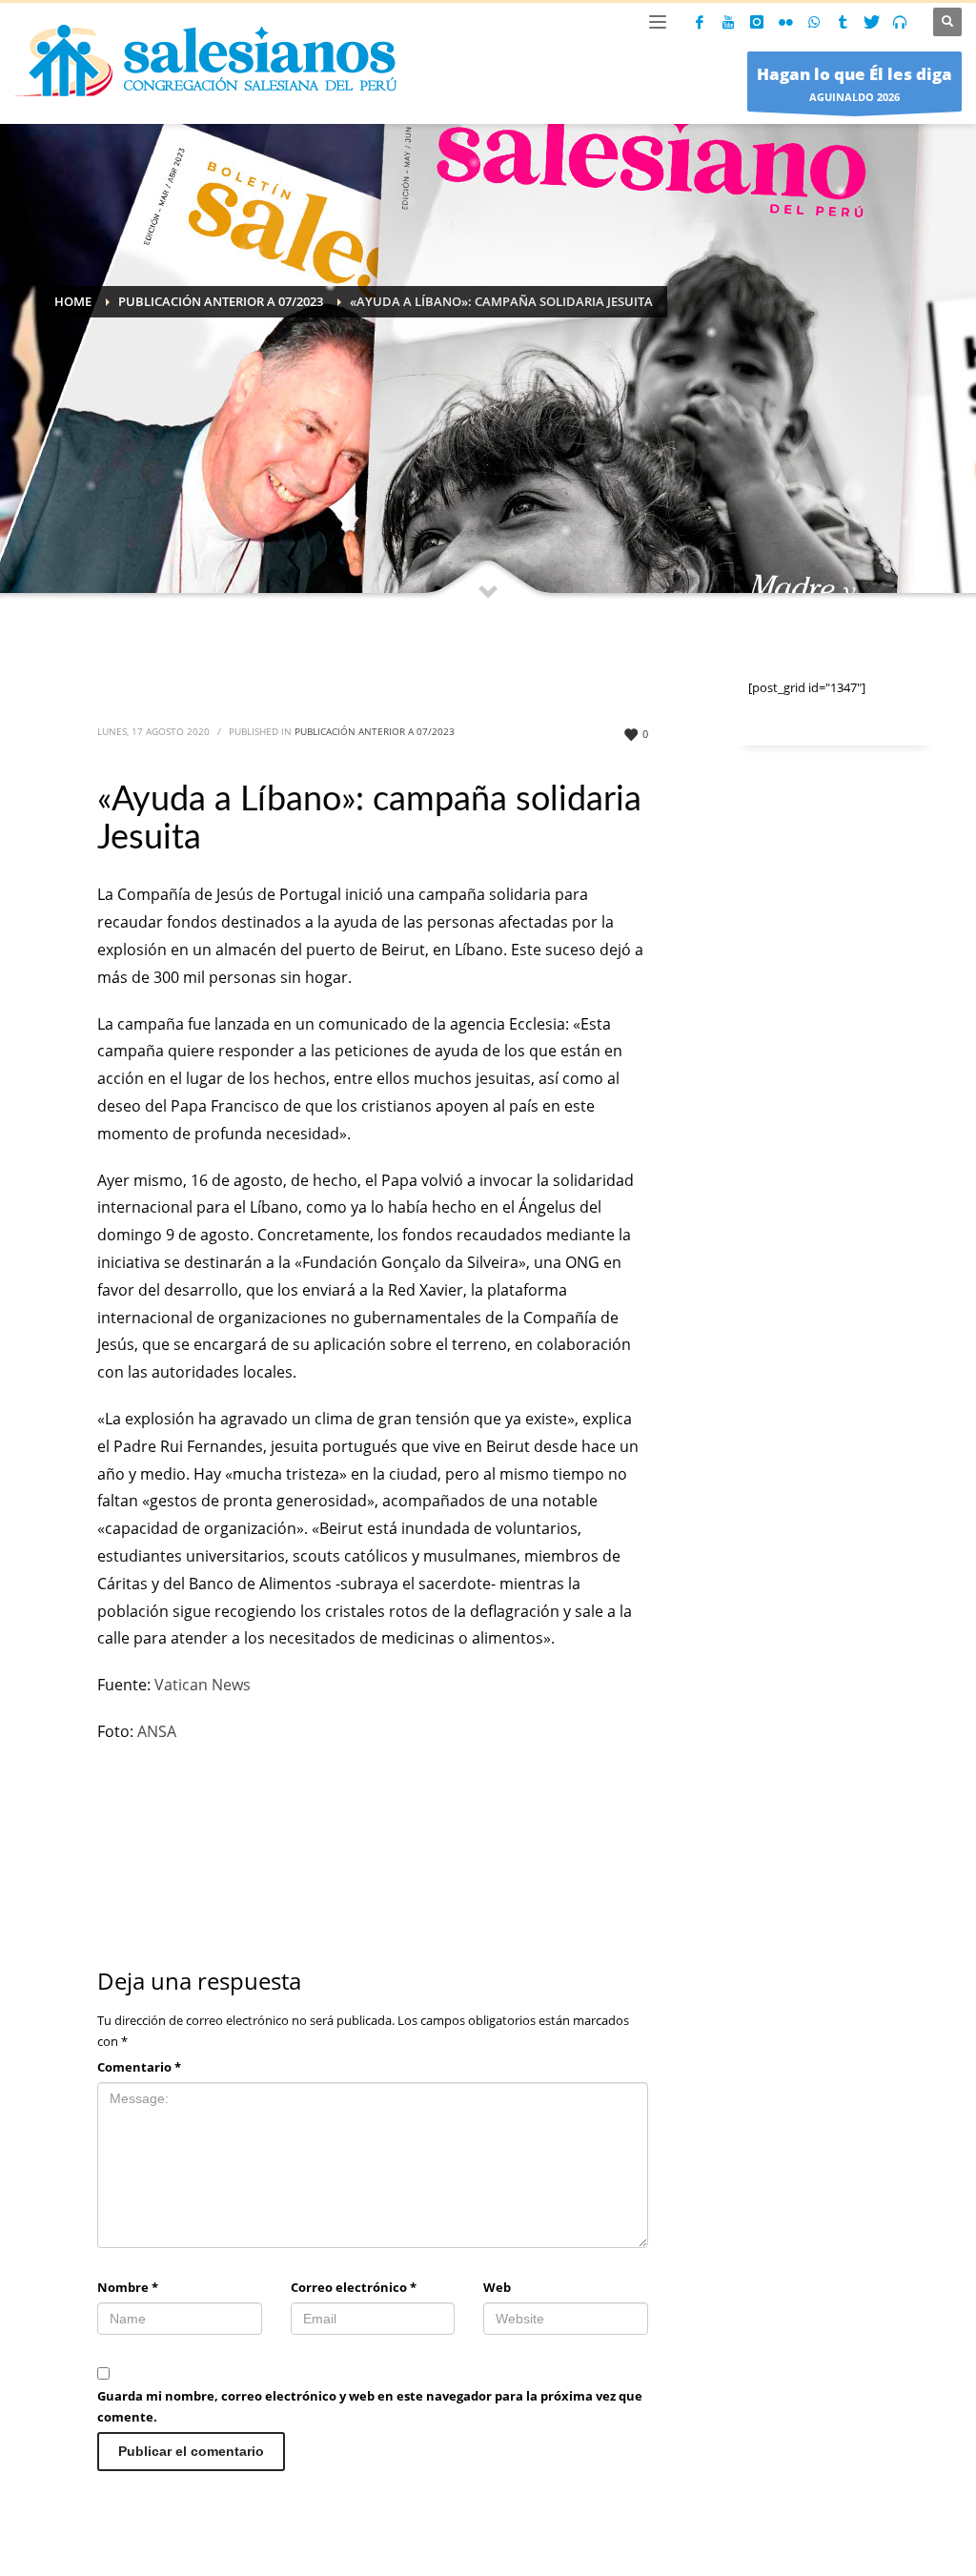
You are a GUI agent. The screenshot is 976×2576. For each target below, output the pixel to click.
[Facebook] (700, 22)
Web (497, 2287)
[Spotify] (900, 22)
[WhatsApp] (814, 22)
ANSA (157, 1731)
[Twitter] (871, 22)
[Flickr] (785, 22)
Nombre (128, 2287)
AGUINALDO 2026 (854, 83)
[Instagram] (757, 22)
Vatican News (203, 1685)
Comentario (139, 2067)
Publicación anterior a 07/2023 (375, 731)
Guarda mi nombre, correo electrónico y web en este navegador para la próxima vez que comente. (370, 2406)
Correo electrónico (354, 2287)
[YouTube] (728, 22)
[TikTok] (843, 22)
